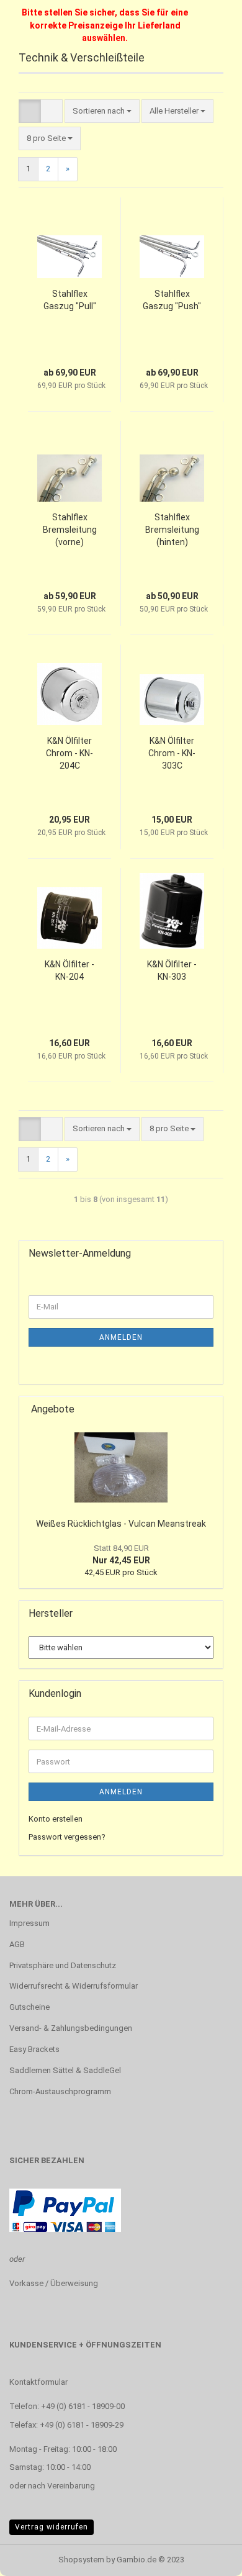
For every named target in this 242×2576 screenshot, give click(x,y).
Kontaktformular (38, 2382)
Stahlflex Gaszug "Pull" (70, 300)
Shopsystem (81, 2560)
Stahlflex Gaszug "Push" (172, 300)
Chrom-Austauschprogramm (60, 2091)
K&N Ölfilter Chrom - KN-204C (69, 753)
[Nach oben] (208, 2557)
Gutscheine (29, 2007)
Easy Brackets (34, 2049)
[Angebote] (210, 1410)
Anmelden (121, 1337)
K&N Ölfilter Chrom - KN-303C (172, 753)
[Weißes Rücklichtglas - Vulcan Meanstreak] (121, 1467)
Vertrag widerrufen (52, 2527)
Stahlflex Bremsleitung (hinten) (172, 530)
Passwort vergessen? (67, 1837)
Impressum (29, 1923)
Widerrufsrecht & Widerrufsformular (74, 1986)
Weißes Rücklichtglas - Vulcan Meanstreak (121, 1524)
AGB (17, 1944)
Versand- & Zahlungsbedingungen (71, 2028)
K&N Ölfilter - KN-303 (172, 970)
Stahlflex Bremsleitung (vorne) (70, 530)
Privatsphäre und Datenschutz (63, 1965)
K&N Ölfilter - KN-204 (69, 970)
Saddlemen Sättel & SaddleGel (65, 2070)
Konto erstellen (56, 1819)
